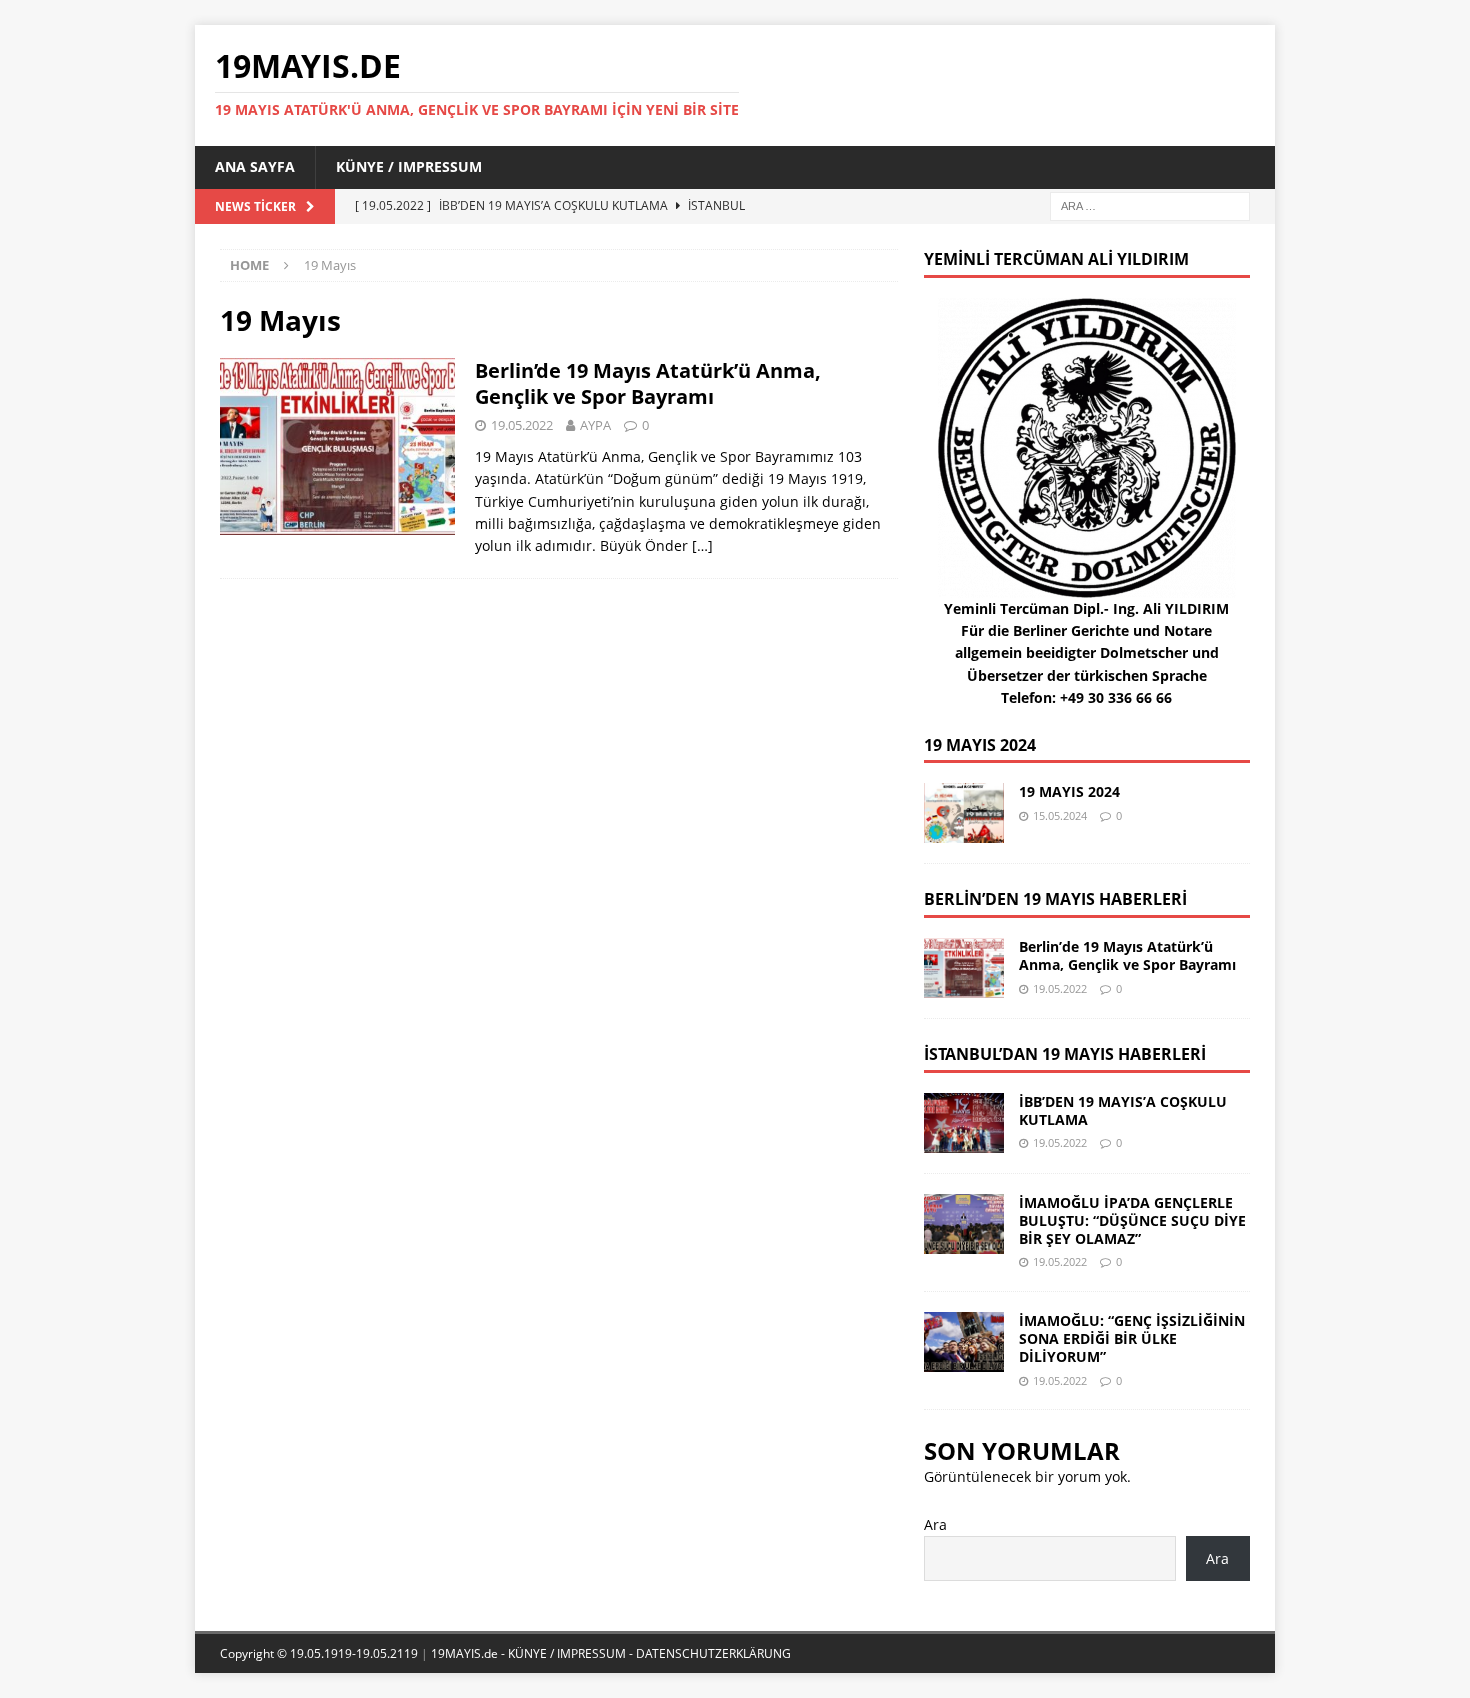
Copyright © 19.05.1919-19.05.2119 (320, 1653)
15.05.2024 (1060, 815)
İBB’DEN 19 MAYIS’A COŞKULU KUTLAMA (1123, 1110)
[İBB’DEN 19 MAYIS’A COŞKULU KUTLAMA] (964, 1123)
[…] (702, 545)
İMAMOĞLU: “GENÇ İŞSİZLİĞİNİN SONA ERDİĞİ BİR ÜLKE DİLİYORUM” (1132, 1338)
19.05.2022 (522, 425)
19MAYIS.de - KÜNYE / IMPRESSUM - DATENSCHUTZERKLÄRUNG (611, 1653)
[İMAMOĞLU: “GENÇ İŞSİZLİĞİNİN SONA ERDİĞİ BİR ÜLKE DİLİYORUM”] (964, 1342)
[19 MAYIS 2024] (964, 813)
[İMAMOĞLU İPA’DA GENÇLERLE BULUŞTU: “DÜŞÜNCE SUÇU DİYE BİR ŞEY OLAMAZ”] (964, 1224)
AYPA (595, 425)
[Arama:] (1150, 204)
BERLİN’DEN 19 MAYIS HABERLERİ (1055, 899)
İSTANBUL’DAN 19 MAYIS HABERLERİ (1065, 1054)
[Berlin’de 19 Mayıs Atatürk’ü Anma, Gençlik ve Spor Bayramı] (964, 968)
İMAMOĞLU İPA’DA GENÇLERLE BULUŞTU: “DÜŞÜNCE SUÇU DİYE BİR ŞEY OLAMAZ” (1132, 1220)
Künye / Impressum (409, 166)
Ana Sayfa (255, 166)
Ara (935, 1524)
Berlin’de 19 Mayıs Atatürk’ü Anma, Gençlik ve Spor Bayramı (648, 383)
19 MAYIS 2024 (980, 745)
